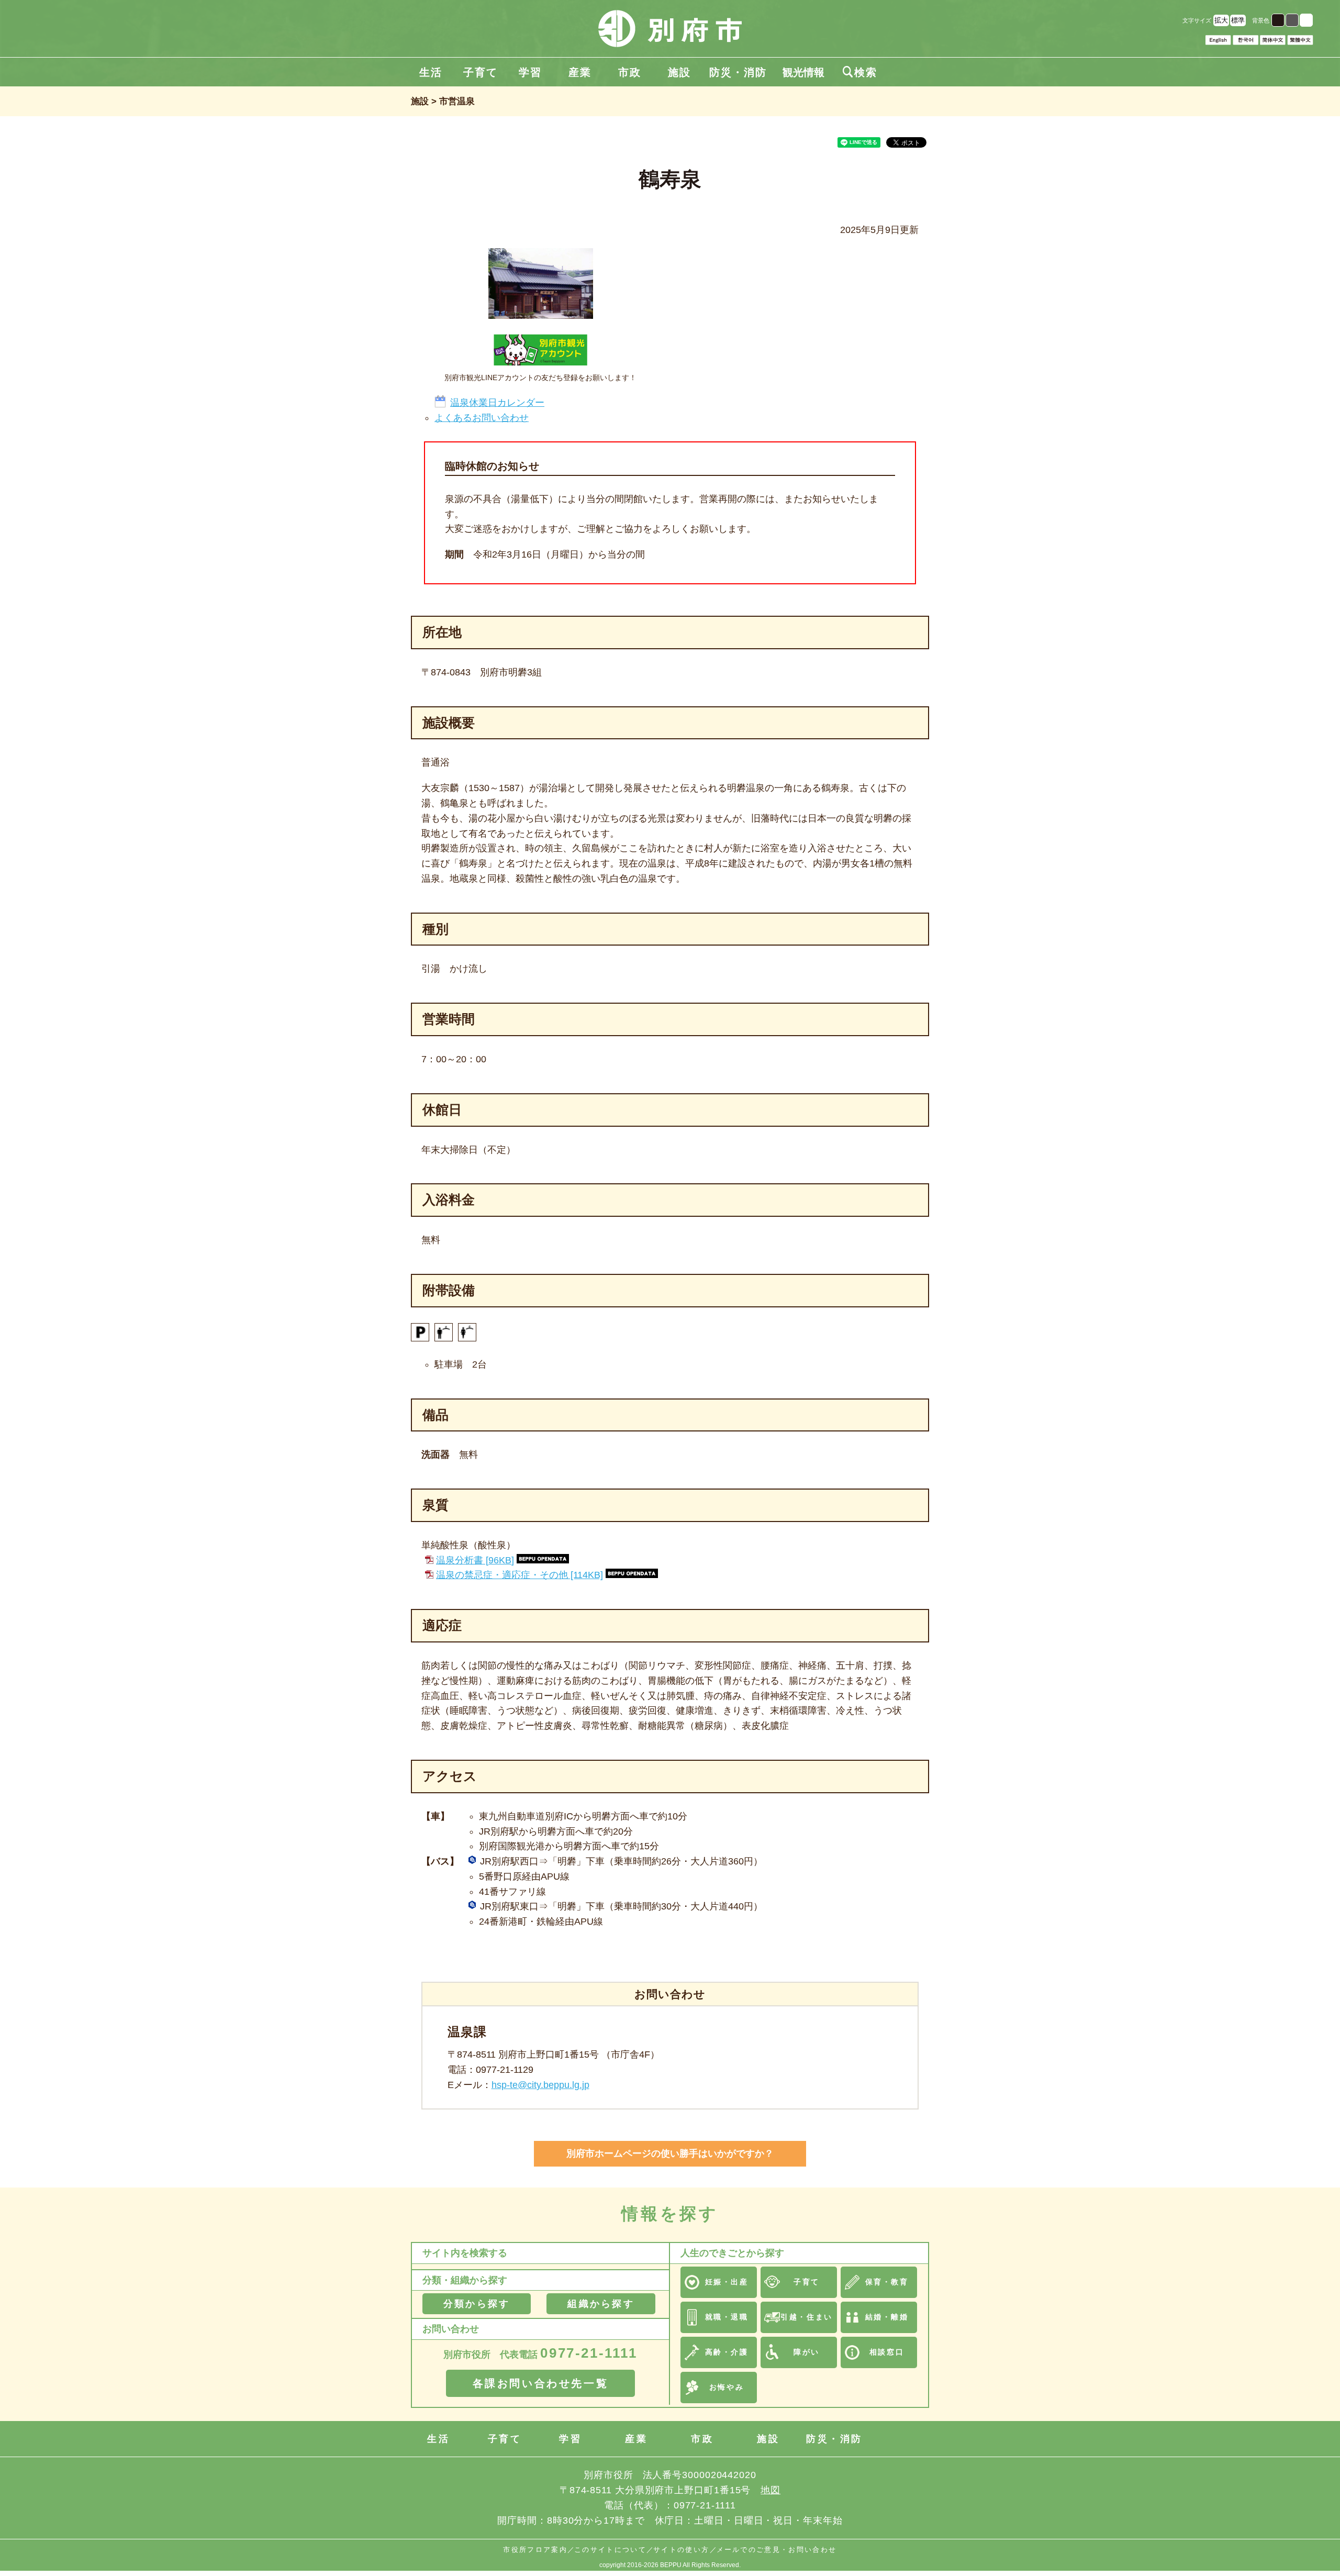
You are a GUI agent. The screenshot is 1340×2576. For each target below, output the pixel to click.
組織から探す (601, 2304)
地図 (770, 2490)
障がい (807, 2352)
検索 (860, 72)
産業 (580, 72)
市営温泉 (457, 101)
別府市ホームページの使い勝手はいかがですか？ (670, 2153)
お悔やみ (727, 2387)
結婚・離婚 (887, 2317)
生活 (431, 72)
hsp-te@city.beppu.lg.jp (540, 2085)
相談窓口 (887, 2352)
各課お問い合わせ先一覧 (541, 2383)
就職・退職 (727, 2317)
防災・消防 (738, 72)
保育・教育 (887, 2282)
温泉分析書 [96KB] (475, 1560)
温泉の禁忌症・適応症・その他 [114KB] (520, 1575)
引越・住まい (806, 2317)
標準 (1238, 20)
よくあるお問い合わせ (482, 418)
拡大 (1221, 20)
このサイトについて (610, 2550)
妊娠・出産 (727, 2282)
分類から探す (477, 2304)
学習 (530, 72)
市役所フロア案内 (535, 2550)
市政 (630, 72)
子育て (481, 72)
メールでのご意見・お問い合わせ (777, 2550)
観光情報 (803, 72)
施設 (679, 72)
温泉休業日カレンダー (497, 403)
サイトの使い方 (681, 2550)
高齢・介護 (727, 2352)
